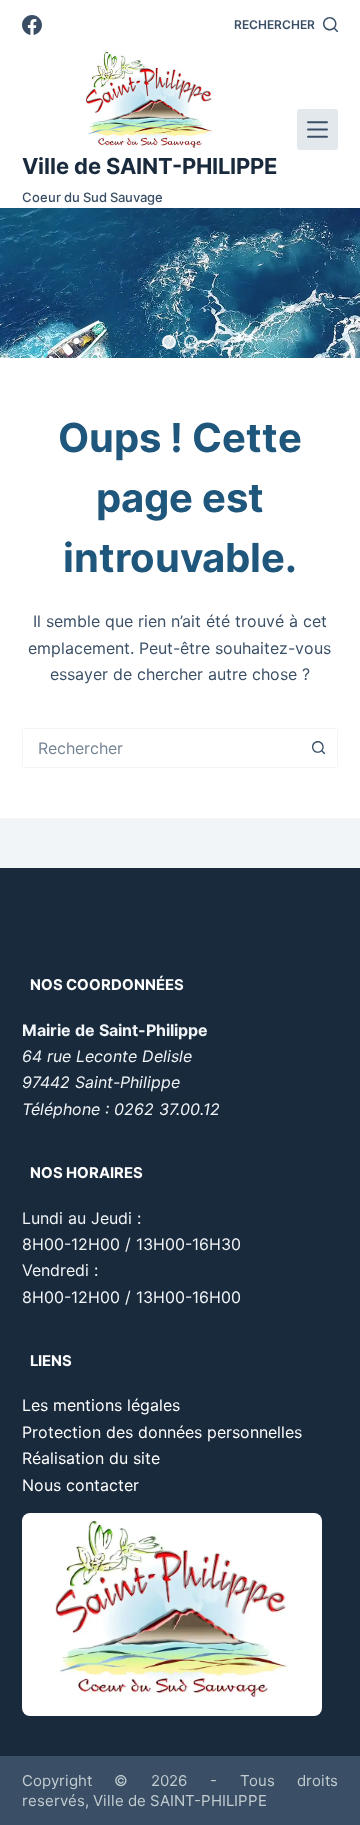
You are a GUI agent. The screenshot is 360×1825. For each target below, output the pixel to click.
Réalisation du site (91, 1458)
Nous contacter (80, 1485)
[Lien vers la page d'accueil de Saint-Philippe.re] (149, 100)
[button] (169, 342)
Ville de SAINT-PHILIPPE (149, 166)
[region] (180, 283)
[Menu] (317, 129)
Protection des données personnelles (162, 1432)
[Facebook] (32, 25)
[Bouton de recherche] (318, 748)
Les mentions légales (101, 1405)
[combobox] (161, 748)
